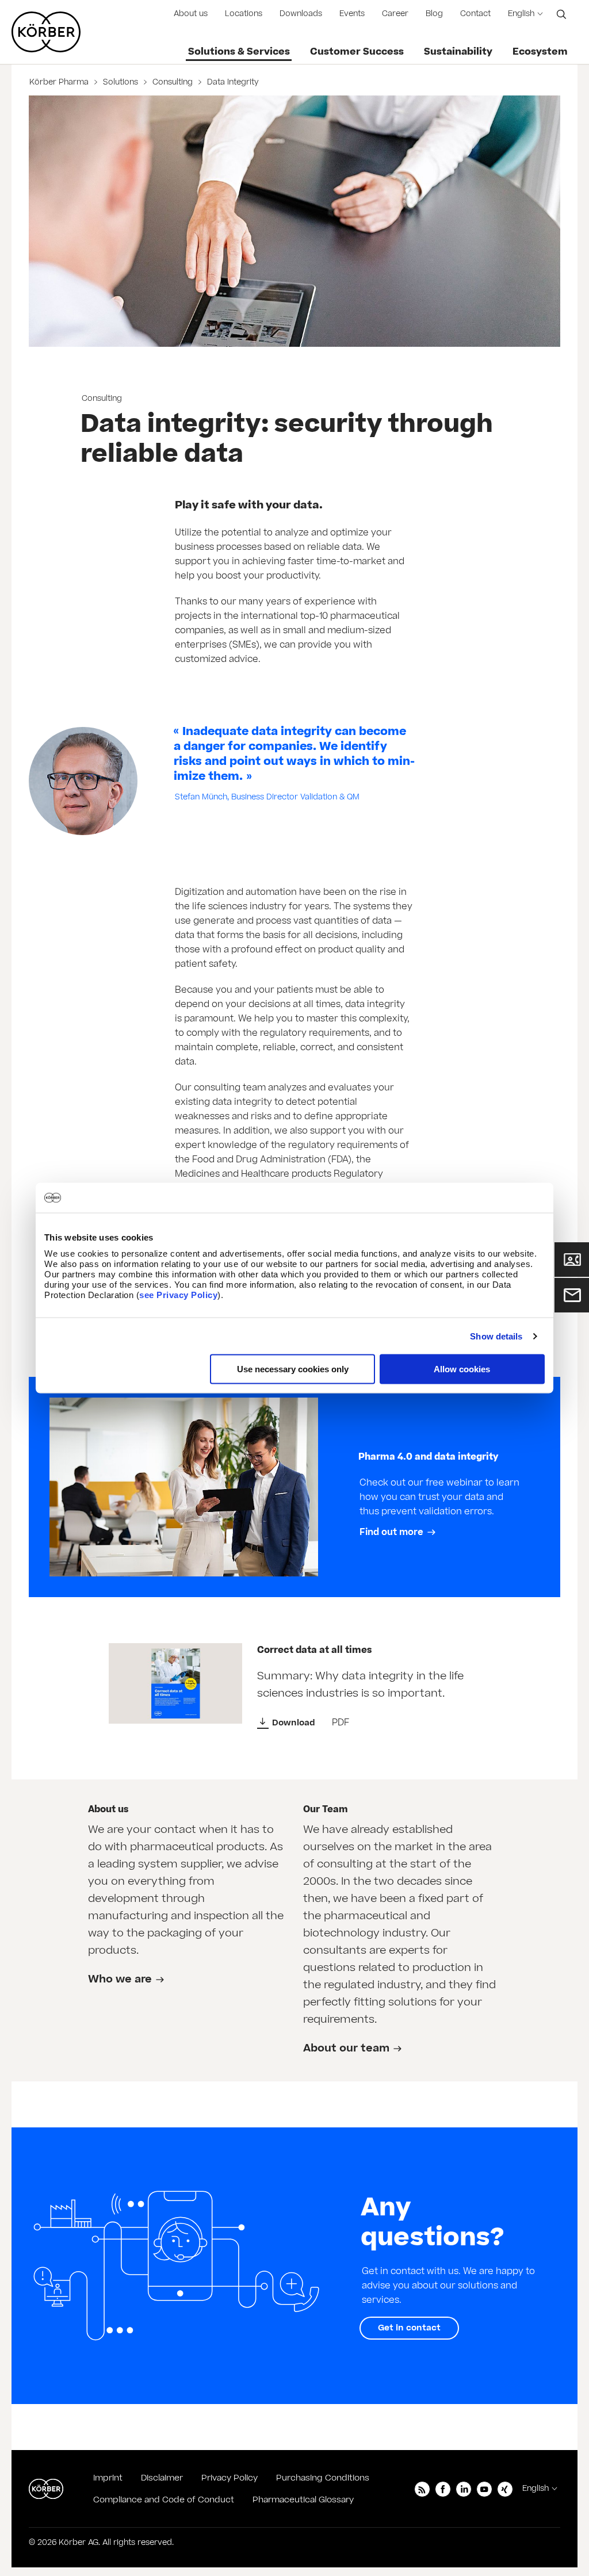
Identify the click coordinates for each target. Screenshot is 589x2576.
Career (395, 14)
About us (191, 14)
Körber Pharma (60, 82)
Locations (244, 14)
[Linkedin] (464, 2489)
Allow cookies (462, 1369)
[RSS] (422, 2489)
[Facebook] (443, 2489)
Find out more (391, 1532)
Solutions (121, 82)
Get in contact (409, 2328)
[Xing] (505, 2489)
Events (352, 14)
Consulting (173, 82)
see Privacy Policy (178, 1295)
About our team (346, 2048)
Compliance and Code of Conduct (164, 2500)
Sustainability (458, 52)
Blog (434, 14)
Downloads (301, 14)
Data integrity (232, 82)
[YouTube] (484, 2489)
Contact (475, 14)
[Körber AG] (46, 2489)
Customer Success (357, 52)
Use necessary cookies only (293, 1369)
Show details (496, 1336)
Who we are (120, 1979)
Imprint (108, 2478)
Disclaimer (162, 2478)
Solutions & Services (239, 52)
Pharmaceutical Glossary (303, 2500)
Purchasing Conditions (323, 2478)
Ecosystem (540, 52)
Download (294, 1723)
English (521, 14)
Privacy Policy (230, 2478)
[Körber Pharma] (46, 32)
